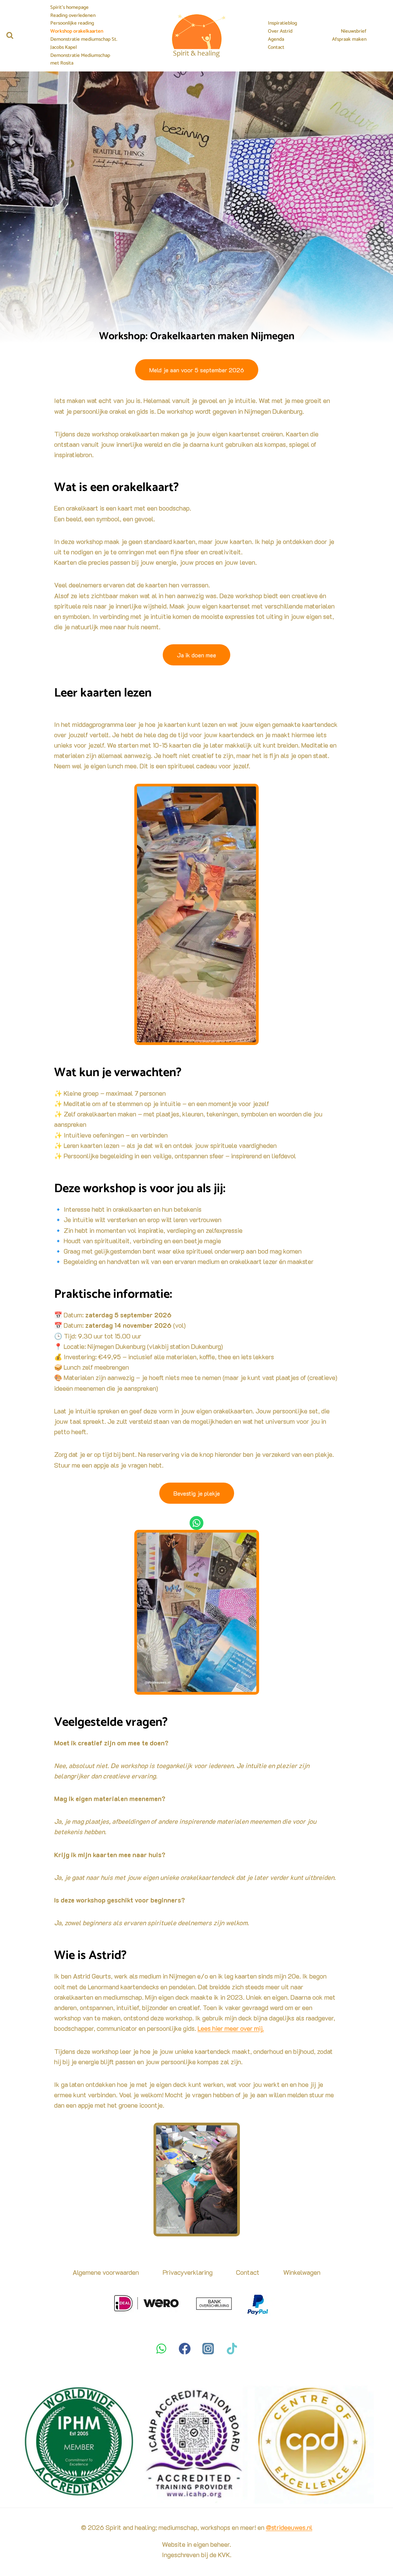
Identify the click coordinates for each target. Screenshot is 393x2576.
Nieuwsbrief (354, 32)
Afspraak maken (349, 40)
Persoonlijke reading (72, 23)
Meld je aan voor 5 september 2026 (197, 370)
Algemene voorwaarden (106, 2272)
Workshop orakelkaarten (77, 32)
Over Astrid (280, 32)
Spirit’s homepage (69, 8)
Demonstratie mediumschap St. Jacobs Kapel (84, 44)
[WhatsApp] (161, 2348)
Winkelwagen (302, 2272)
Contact (276, 48)
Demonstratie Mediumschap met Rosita (80, 60)
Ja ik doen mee (196, 655)
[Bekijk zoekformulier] (10, 36)
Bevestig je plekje (197, 1493)
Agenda (276, 40)
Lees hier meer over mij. (231, 2028)
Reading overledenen (73, 16)
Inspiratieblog (282, 23)
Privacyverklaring (188, 2272)
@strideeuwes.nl (289, 2527)
